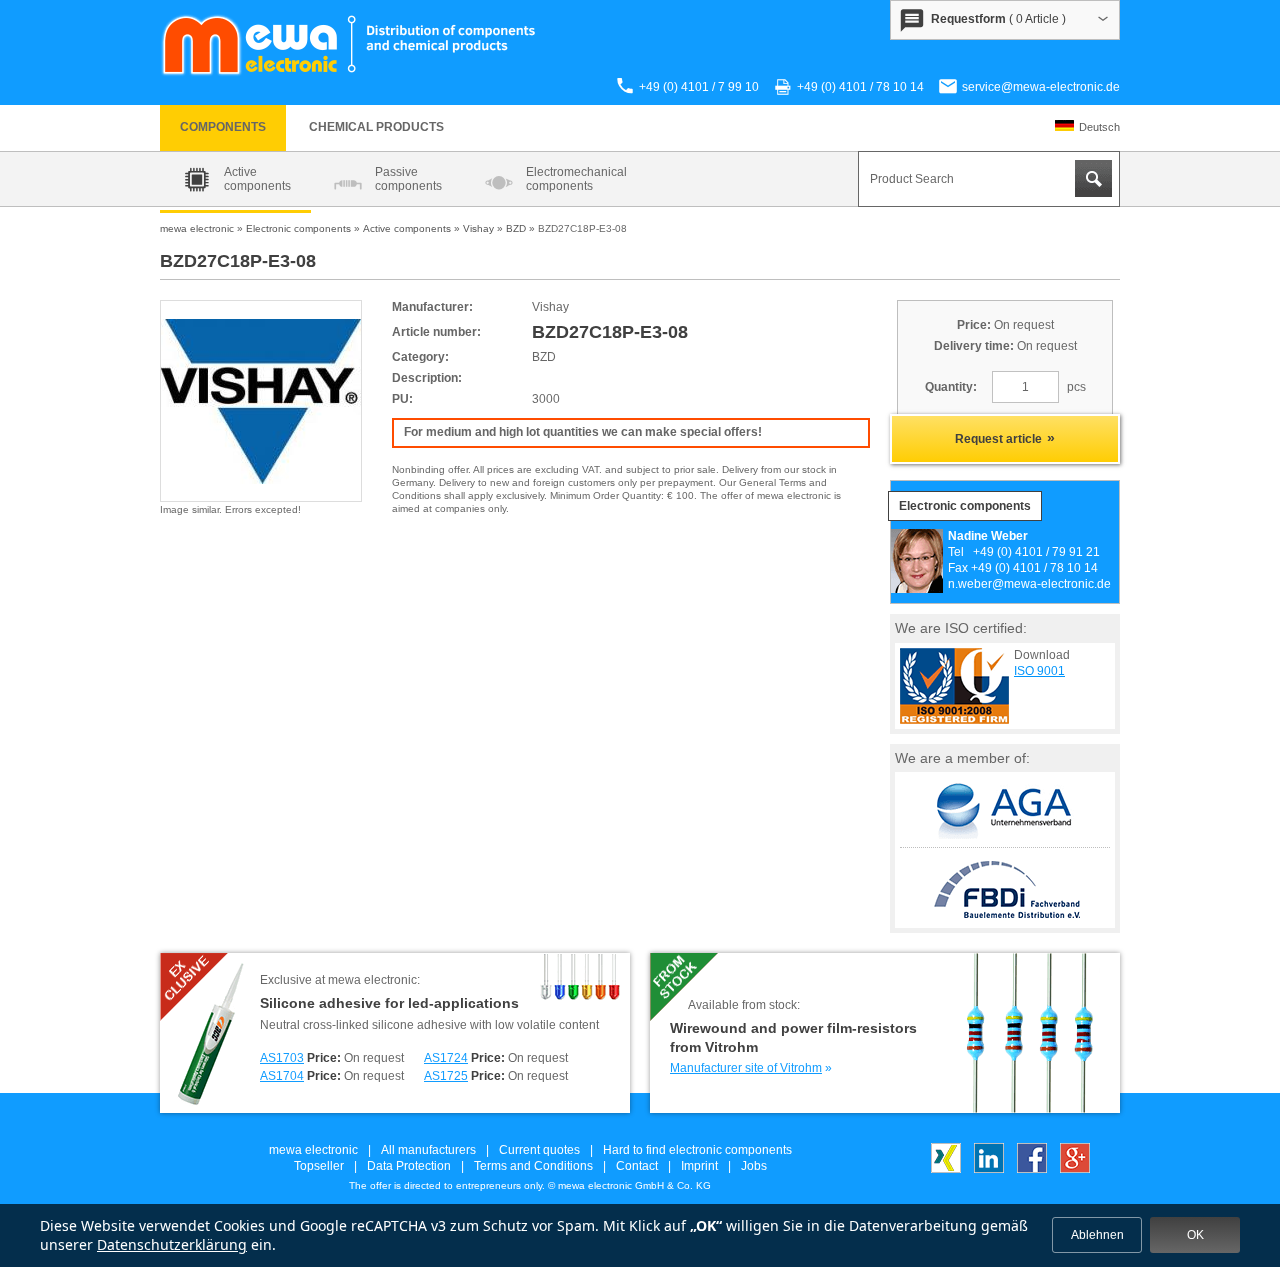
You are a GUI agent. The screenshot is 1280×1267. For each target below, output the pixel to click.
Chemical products (376, 127)
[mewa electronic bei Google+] (1075, 1169)
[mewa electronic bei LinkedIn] (989, 1169)
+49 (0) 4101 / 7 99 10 (699, 87)
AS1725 (446, 1076)
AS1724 (446, 1058)
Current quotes (539, 1150)
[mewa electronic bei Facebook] (1032, 1169)
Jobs (754, 1166)
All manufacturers (428, 1150)
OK (1195, 1235)
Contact (637, 1166)
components (223, 127)
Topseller (319, 1166)
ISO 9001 (1039, 671)
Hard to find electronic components (697, 1150)
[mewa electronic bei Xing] (946, 1169)
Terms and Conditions (533, 1166)
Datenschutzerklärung (172, 1244)
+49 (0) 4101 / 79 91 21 (1036, 552)
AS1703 (282, 1058)
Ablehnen (1097, 1235)
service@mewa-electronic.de (1041, 87)
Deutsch (1099, 127)
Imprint (699, 1166)
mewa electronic (313, 1150)
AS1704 (282, 1076)
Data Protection (409, 1166)
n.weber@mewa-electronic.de (1029, 584)
